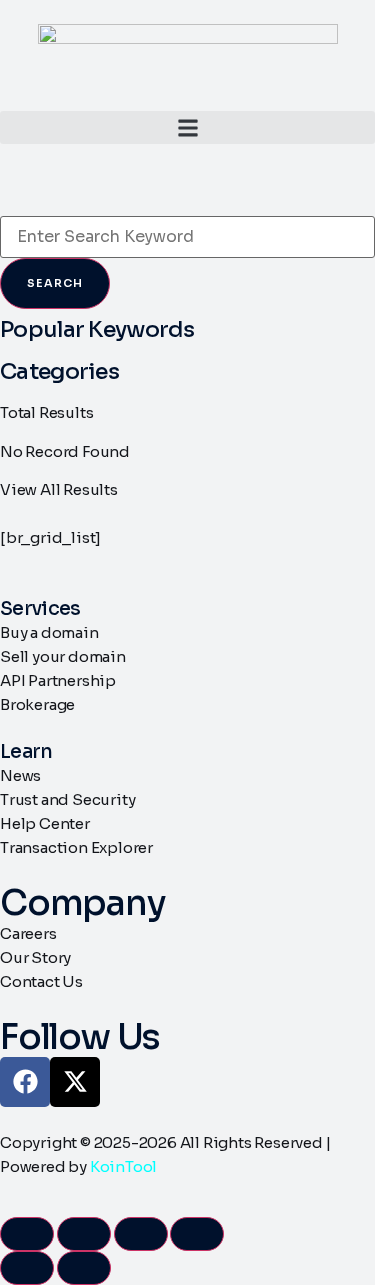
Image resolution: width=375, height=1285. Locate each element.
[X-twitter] (75, 1082)
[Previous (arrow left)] (27, 1268)
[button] (187, 127)
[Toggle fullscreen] (84, 1234)
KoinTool (123, 1166)
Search (55, 283)
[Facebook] (25, 1082)
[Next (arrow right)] (84, 1268)
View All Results (59, 489)
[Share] (141, 1234)
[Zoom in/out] (27, 1234)
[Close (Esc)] (197, 1234)
